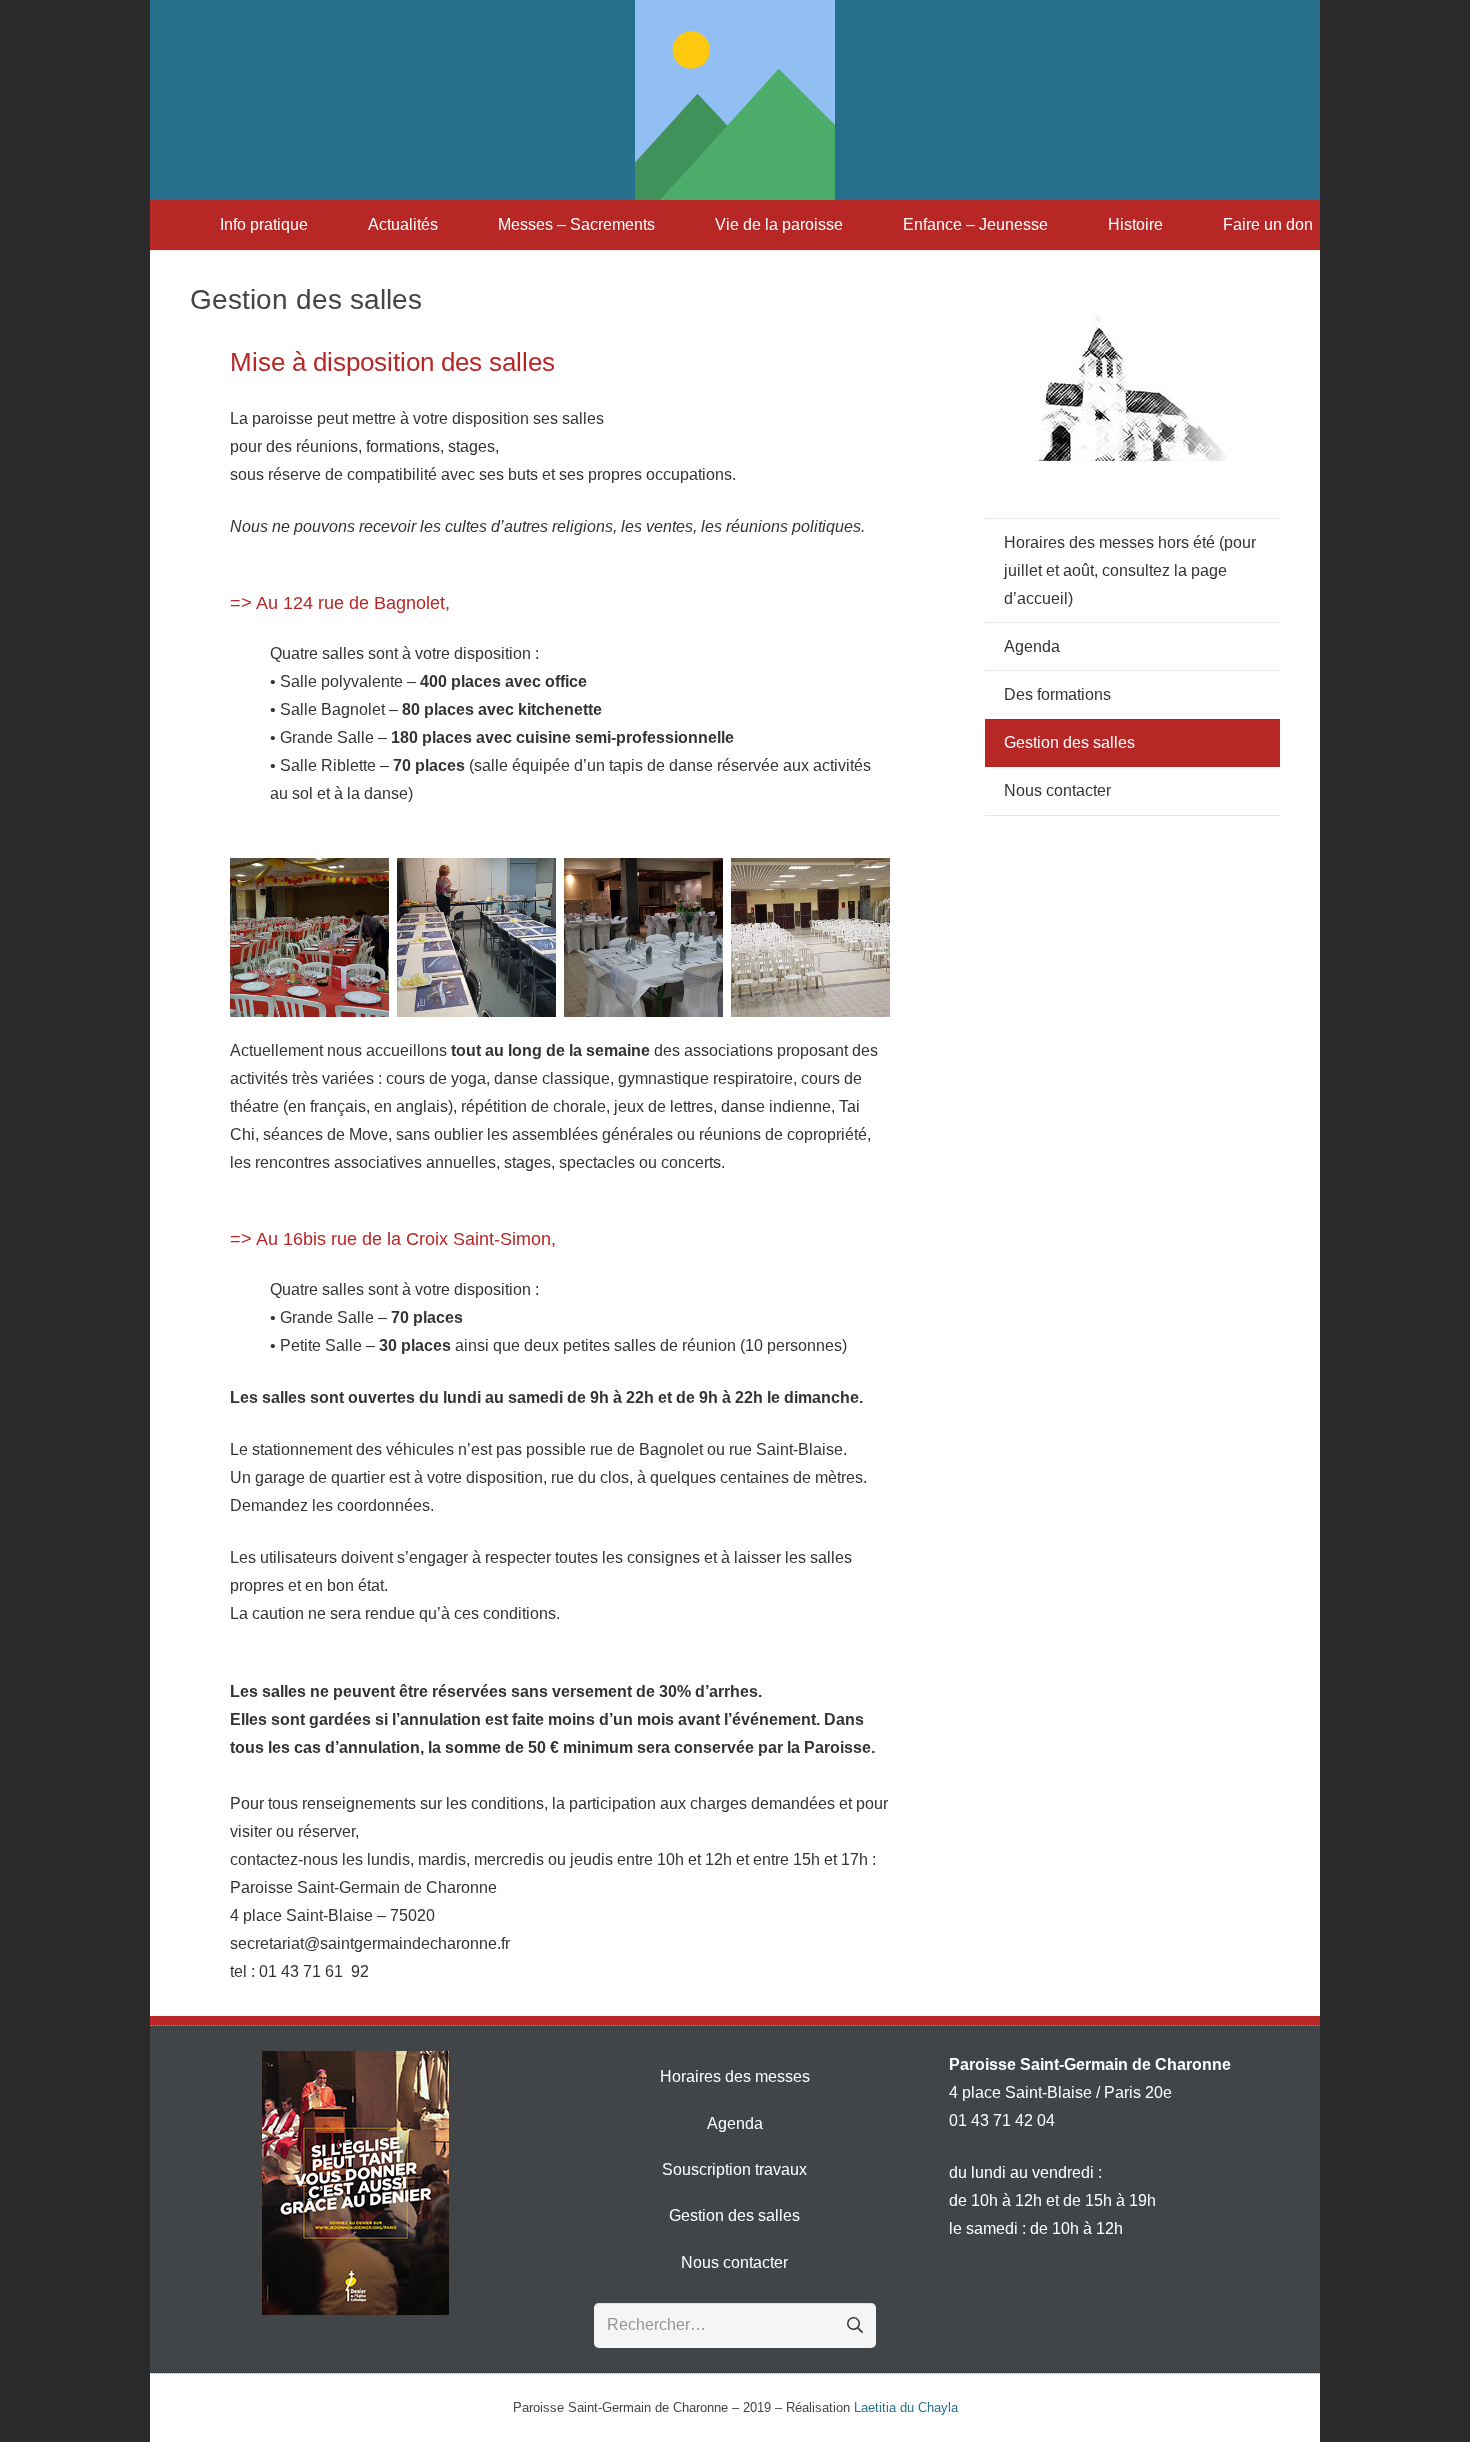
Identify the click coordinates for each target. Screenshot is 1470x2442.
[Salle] (309, 937)
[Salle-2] (476, 937)
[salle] (810, 937)
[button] (318, 225)
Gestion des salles (1069, 742)
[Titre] (735, 100)
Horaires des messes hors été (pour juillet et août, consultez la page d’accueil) (1130, 570)
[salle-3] (643, 937)
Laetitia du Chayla (906, 2407)
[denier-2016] (355, 2183)
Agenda (1032, 646)
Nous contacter (1057, 790)
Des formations (1057, 694)
